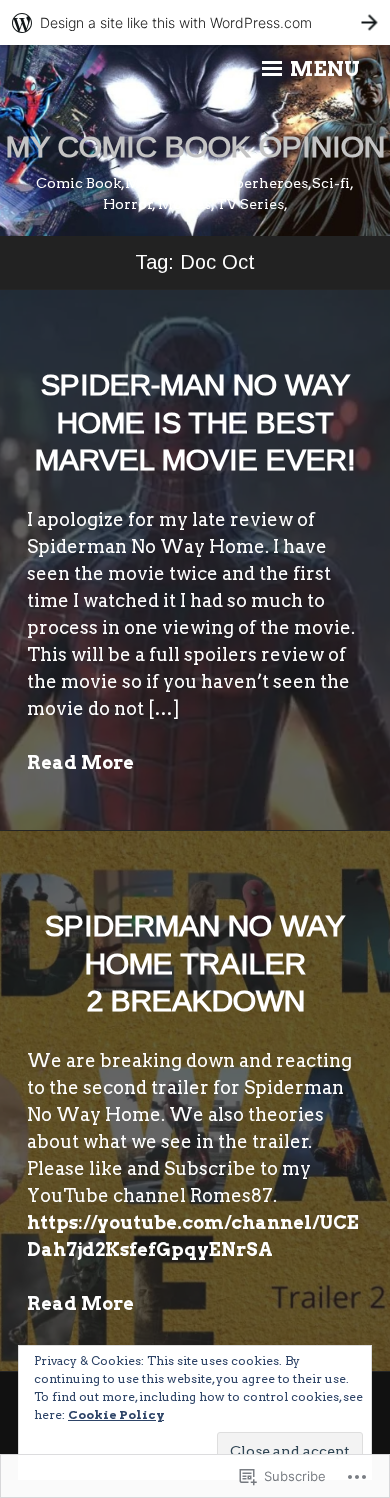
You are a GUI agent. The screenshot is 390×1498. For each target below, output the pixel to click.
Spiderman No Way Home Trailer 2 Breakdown (195, 963)
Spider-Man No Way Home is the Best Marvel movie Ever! (195, 422)
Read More (80, 762)
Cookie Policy (116, 1414)
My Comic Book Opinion (195, 146)
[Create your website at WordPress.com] (195, 22)
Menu (323, 69)
